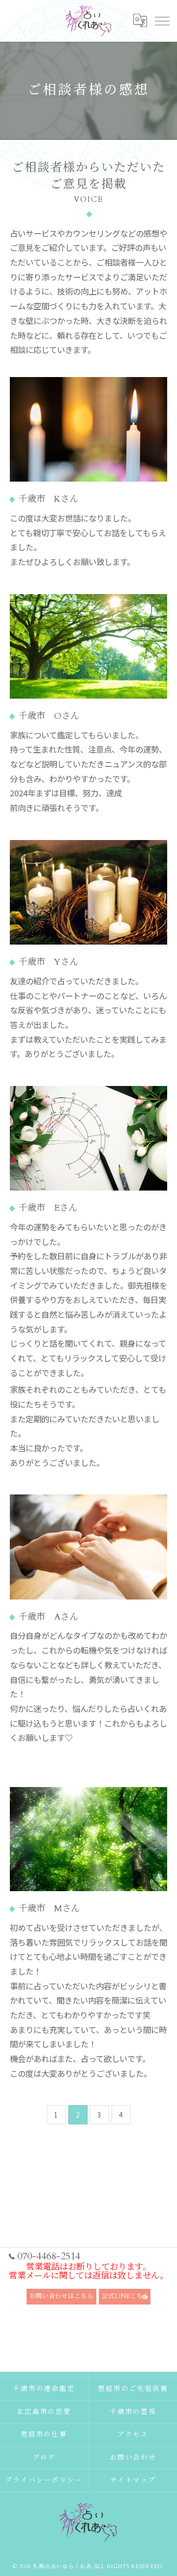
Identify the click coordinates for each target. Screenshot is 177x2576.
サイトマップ (133, 2480)
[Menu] (162, 21)
